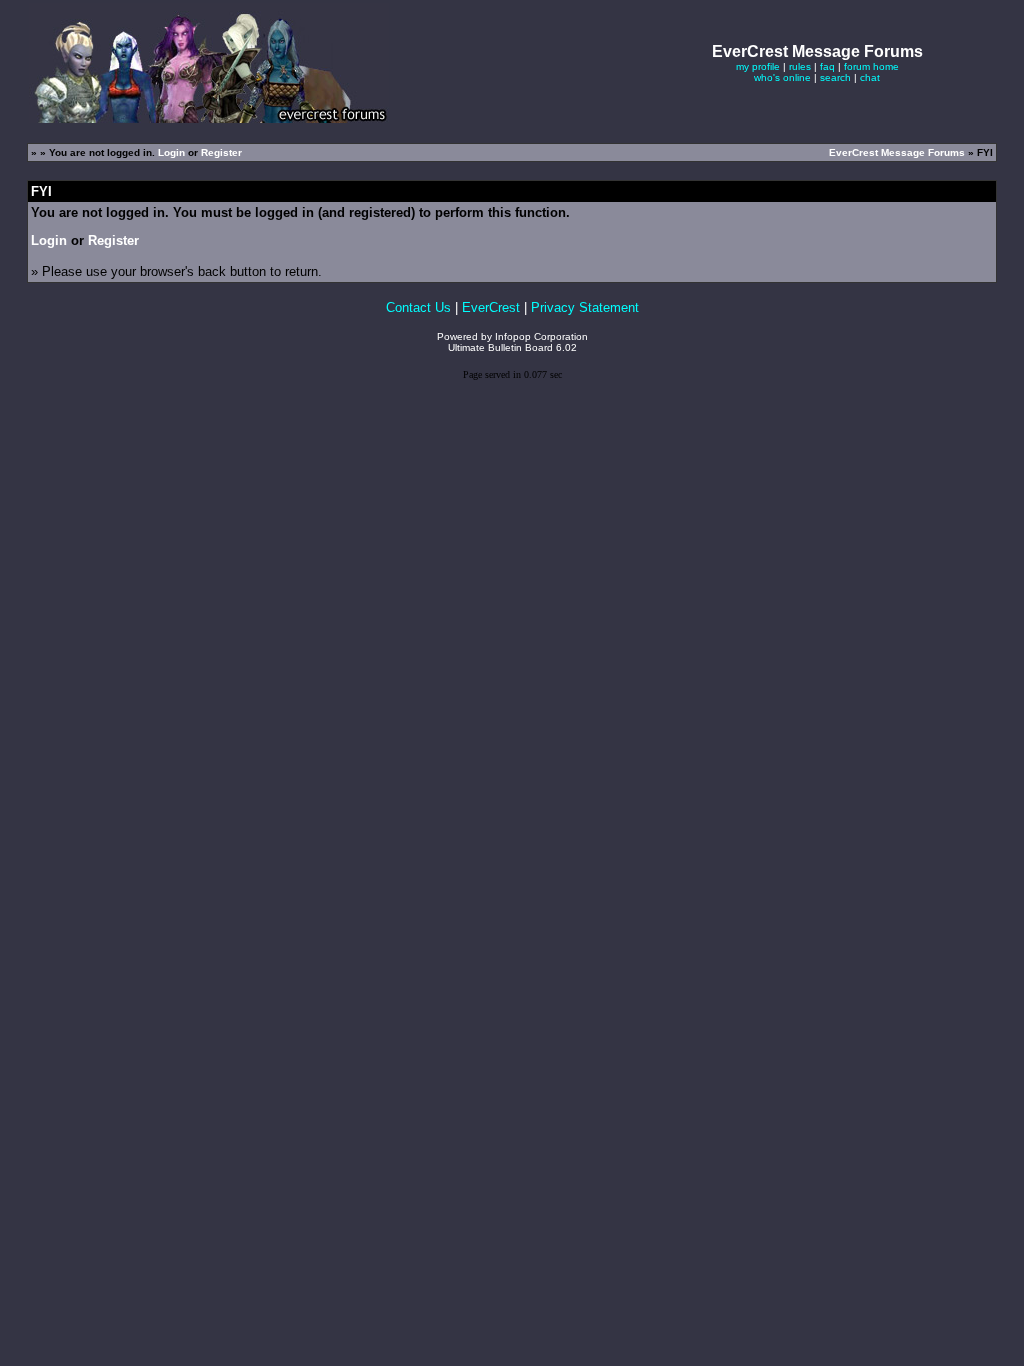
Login (171, 152)
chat (870, 77)
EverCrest (491, 307)
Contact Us (418, 307)
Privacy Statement (585, 307)
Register (221, 152)
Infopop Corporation (541, 336)
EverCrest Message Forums (897, 152)
